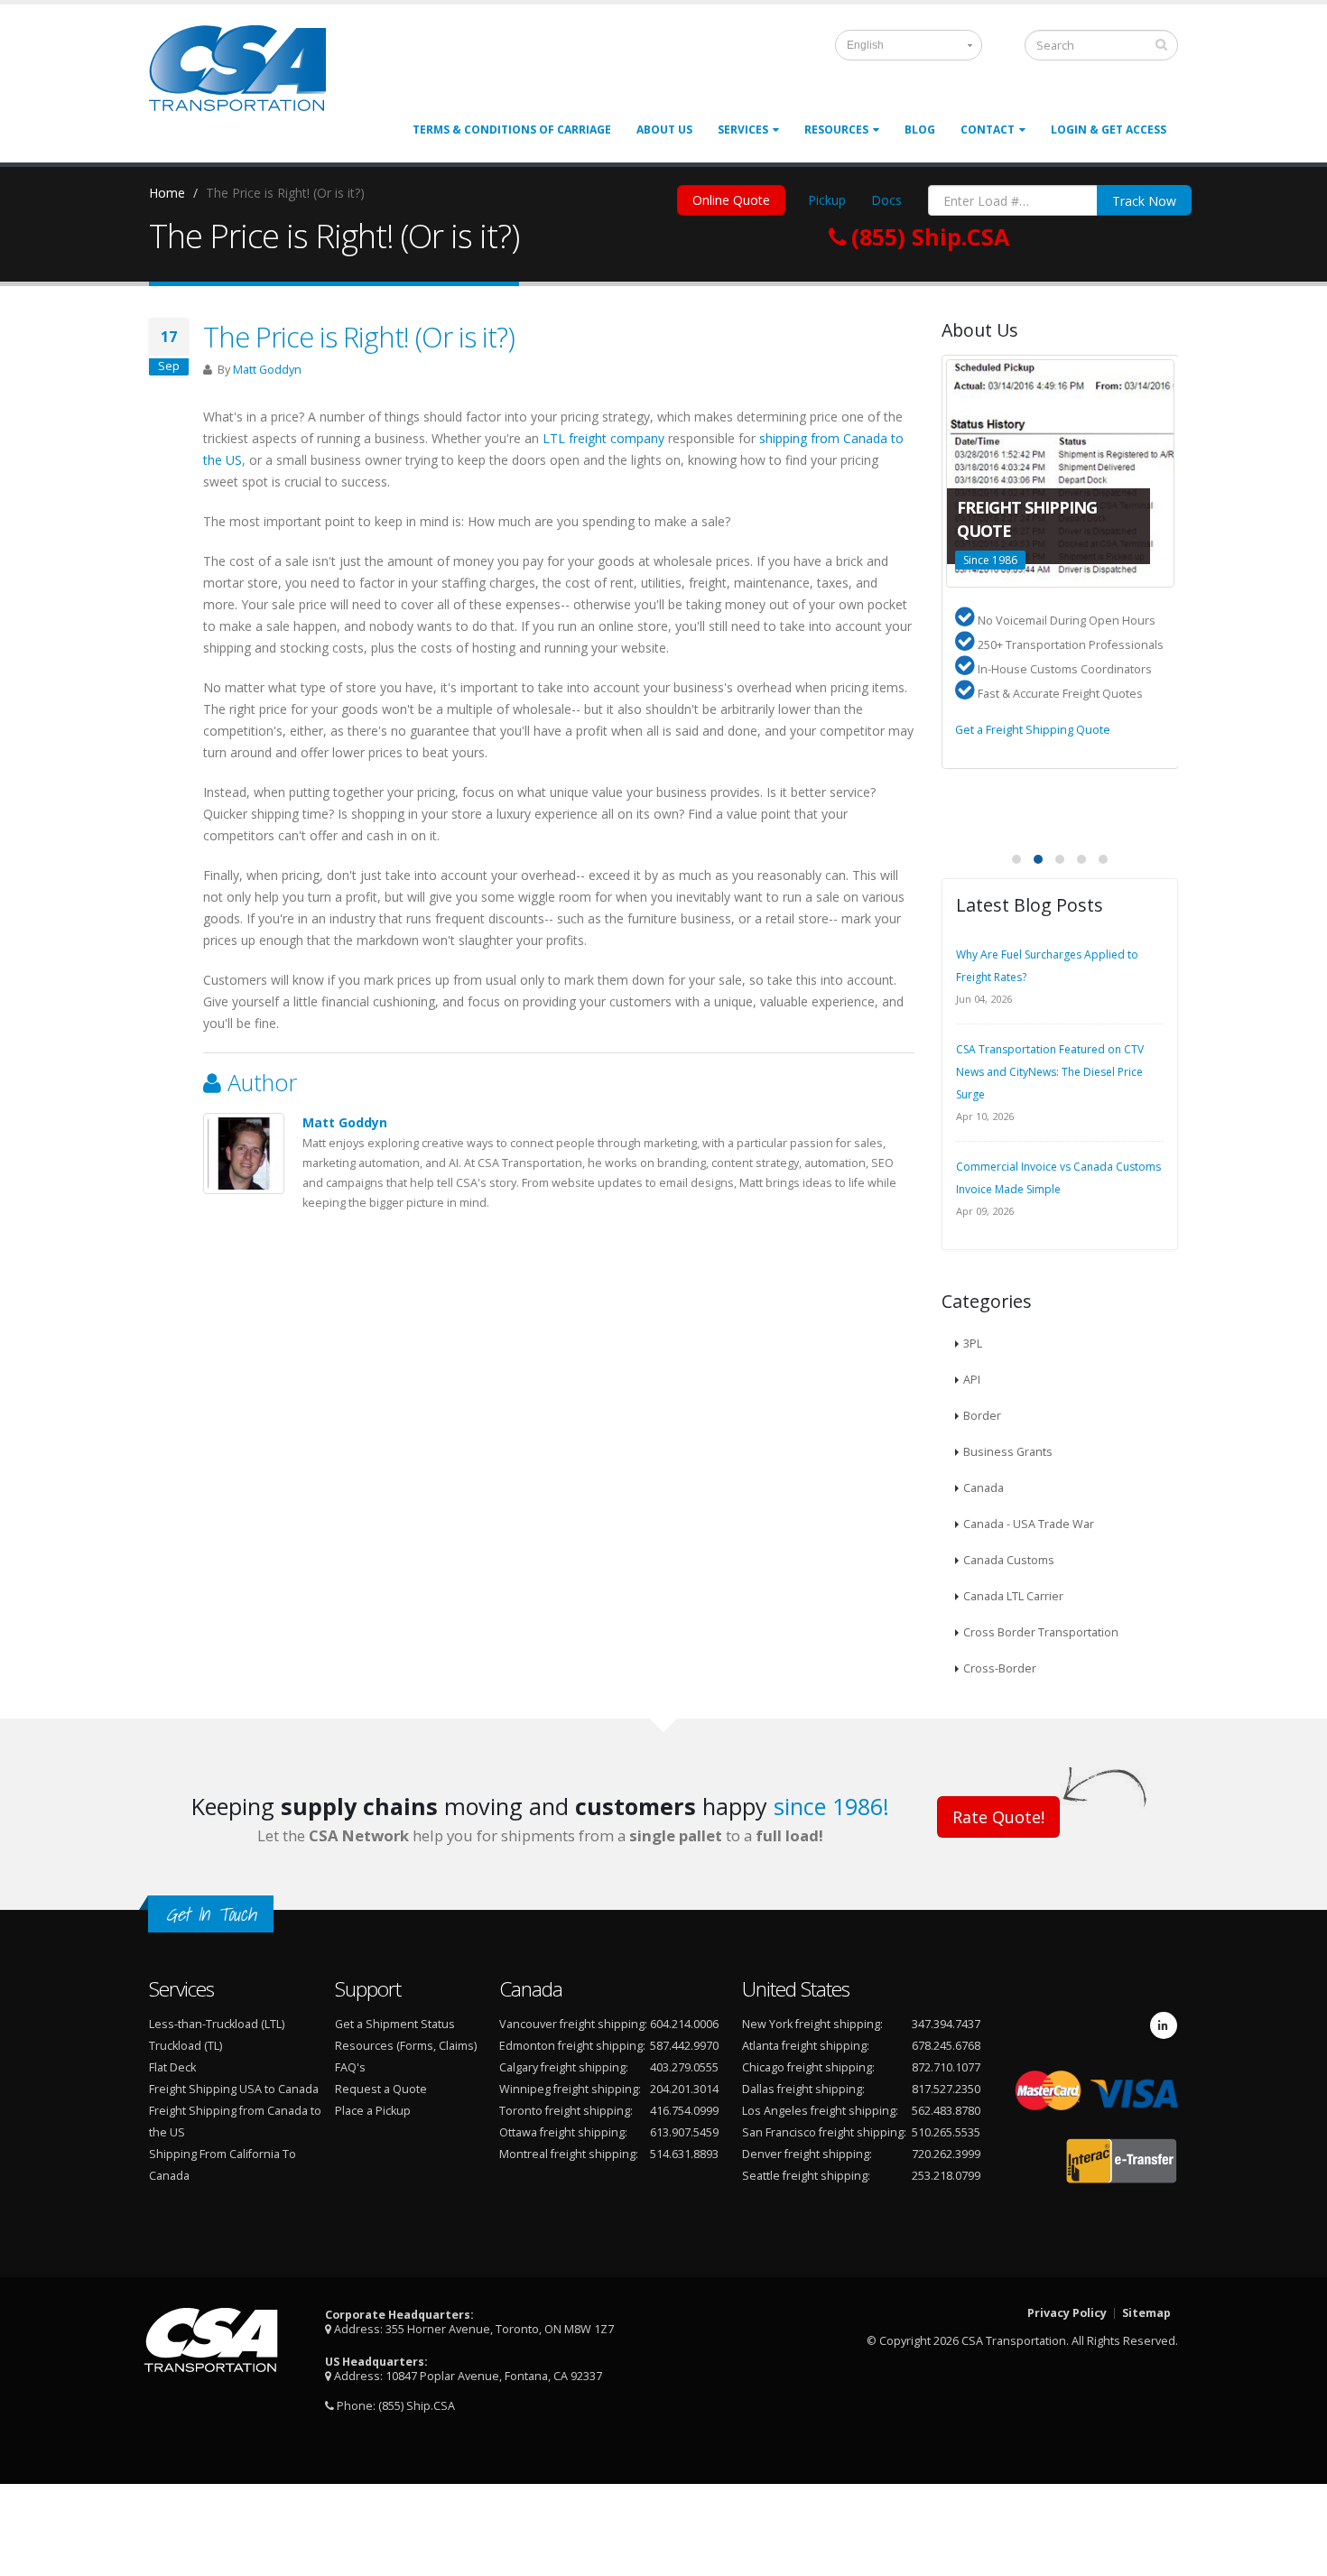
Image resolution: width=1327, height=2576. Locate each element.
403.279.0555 (684, 2067)
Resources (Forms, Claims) (406, 2046)
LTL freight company (603, 438)
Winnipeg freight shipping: (570, 2089)
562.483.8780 (946, 2111)
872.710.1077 (946, 2067)
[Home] (248, 75)
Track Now (1144, 201)
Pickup (827, 200)
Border (982, 1416)
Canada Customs (1009, 1560)
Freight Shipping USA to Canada (234, 2089)
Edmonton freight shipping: (572, 2046)
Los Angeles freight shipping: (820, 2111)
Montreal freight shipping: (569, 2154)
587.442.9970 (684, 2046)
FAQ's (350, 2067)
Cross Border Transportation (1041, 1632)
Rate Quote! (998, 1817)
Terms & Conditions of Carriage (512, 130)
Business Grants (1008, 1452)
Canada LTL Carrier (1013, 1596)
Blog (920, 130)
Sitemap (1146, 2313)
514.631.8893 (684, 2154)
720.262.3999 (946, 2154)
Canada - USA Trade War (1029, 1524)
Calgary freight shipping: (564, 2067)
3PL (973, 1344)
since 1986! (831, 1806)
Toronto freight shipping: (566, 2111)
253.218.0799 (946, 2176)
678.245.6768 (946, 2046)
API (972, 1380)
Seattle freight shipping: (806, 2176)
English (865, 45)
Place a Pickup (373, 2111)
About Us (664, 130)
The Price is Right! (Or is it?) (359, 337)
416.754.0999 (684, 2111)
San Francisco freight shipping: (824, 2132)
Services (743, 130)
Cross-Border (1000, 1668)
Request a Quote (381, 2089)
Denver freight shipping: (807, 2154)
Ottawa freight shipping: (563, 2132)
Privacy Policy (1067, 2313)
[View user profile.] (244, 1154)
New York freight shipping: (812, 2024)
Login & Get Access (1109, 130)
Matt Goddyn (267, 370)
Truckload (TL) (186, 2046)
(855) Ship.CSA (417, 2406)
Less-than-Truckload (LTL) (217, 2024)
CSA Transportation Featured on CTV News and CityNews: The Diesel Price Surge (1050, 1072)
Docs (886, 200)
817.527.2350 (946, 2089)
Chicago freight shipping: (808, 2067)
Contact (988, 130)
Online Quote (731, 200)
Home (167, 193)
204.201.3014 (684, 2089)
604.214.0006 (684, 2024)
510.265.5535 (946, 2132)
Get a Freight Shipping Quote (1033, 730)
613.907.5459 (684, 2132)
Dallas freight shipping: (803, 2089)
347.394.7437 (946, 2024)
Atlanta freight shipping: (806, 2046)
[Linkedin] (1164, 2025)
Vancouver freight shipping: (573, 2024)
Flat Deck (172, 2067)
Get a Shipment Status (395, 2024)
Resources (836, 130)
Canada (984, 1488)
